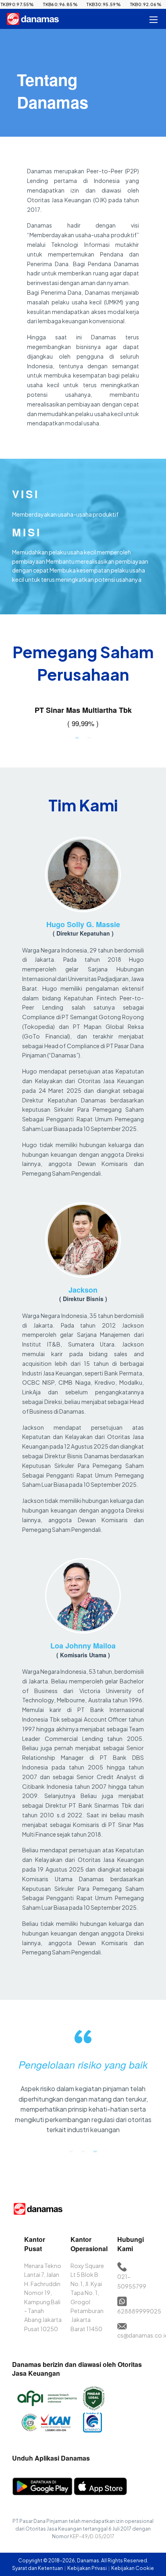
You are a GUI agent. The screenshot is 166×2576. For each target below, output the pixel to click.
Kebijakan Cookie (133, 2568)
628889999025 (139, 2311)
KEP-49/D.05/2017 (92, 2536)
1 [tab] (77, 737)
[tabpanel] (83, 718)
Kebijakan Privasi (87, 2568)
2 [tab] (89, 737)
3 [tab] (95, 2151)
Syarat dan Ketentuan (38, 2568)
